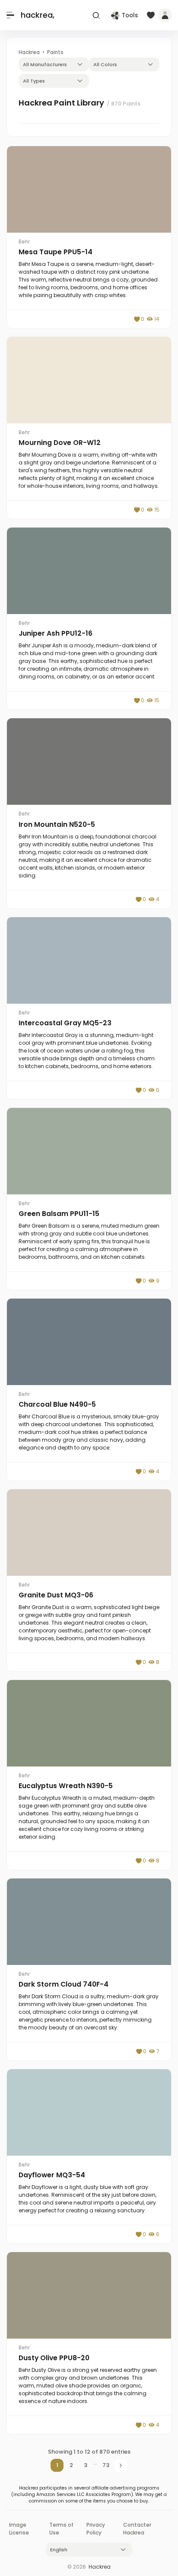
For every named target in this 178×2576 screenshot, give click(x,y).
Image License (19, 2529)
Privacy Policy (96, 2529)
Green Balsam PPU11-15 (59, 1214)
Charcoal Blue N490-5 (57, 1404)
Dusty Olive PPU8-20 (54, 2358)
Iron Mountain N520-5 (57, 824)
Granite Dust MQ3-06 (56, 1595)
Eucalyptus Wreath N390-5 (66, 1786)
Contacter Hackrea (137, 2529)
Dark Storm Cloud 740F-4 (64, 1984)
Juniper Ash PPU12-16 (56, 633)
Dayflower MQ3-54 (52, 2175)
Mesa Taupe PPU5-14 (56, 252)
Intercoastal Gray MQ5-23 (65, 1023)
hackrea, (38, 15)
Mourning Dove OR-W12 (60, 443)
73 (106, 2465)
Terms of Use (61, 2529)
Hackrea (100, 2567)
